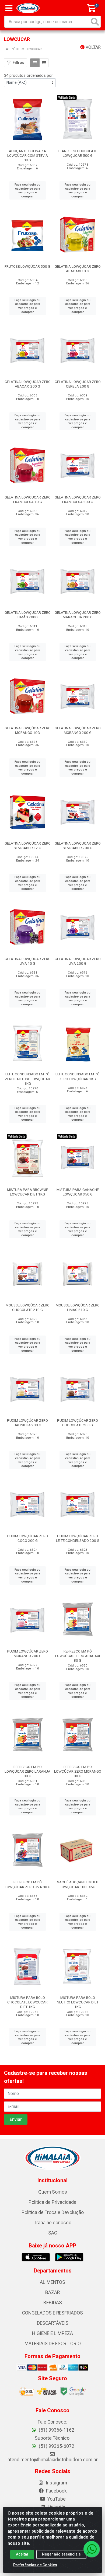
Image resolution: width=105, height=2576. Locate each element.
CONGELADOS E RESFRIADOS (52, 2313)
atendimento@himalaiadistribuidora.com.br (53, 2460)
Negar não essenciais (61, 2554)
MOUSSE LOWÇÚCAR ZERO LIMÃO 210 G (78, 1307)
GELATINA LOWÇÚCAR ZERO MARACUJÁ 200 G (78, 615)
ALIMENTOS (52, 2282)
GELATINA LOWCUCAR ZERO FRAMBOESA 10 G (28, 499)
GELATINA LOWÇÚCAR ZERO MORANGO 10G (28, 730)
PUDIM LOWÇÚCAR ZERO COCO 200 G (27, 1538)
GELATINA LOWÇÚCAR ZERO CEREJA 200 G (78, 384)
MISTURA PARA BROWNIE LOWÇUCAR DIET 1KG (27, 1192)
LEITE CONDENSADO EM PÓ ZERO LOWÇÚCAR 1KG (78, 1076)
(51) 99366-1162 (56, 2430)
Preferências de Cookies (35, 2565)
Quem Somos (53, 2192)
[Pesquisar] (95, 22)
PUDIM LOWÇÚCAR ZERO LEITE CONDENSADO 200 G (78, 1538)
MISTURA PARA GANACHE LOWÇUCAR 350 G (78, 1192)
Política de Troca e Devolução (53, 2212)
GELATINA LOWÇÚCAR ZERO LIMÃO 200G (28, 615)
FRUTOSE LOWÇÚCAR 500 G (27, 266)
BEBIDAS (53, 2303)
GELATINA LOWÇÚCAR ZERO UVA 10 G (28, 961)
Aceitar (22, 2554)
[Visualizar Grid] (35, 63)
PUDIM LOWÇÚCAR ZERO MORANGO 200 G (27, 1653)
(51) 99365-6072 (56, 2446)
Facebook (56, 2491)
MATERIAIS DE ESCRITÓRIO (53, 2344)
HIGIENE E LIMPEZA (52, 2333)
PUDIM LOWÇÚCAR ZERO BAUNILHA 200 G (27, 1423)
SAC (53, 2233)
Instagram (56, 2483)
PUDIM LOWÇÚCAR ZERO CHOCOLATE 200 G (78, 1423)
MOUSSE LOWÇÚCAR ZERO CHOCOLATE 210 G (28, 1307)
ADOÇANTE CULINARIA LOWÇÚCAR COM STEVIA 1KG (28, 155)
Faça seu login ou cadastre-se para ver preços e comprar (27, 190)
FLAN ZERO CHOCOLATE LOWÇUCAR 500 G (78, 153)
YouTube (56, 2499)
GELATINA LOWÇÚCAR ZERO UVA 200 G (78, 961)
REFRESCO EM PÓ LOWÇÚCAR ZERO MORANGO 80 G (78, 1771)
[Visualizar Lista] (44, 63)
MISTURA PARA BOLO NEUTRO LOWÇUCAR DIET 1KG (78, 2002)
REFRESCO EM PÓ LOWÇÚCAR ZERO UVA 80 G (28, 1884)
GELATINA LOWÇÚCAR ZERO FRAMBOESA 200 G (78, 499)
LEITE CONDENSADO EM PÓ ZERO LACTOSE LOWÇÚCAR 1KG (27, 1079)
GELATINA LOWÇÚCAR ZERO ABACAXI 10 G (78, 269)
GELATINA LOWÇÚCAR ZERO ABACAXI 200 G (28, 384)
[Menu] (9, 8)
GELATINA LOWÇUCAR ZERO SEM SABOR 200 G (78, 846)
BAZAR (52, 2292)
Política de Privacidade (52, 2202)
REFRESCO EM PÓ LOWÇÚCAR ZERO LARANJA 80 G (27, 1771)
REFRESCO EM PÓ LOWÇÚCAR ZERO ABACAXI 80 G (78, 1656)
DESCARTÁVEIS (53, 2323)
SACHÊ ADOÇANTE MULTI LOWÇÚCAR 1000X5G (78, 1884)
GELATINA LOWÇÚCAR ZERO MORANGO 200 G (78, 730)
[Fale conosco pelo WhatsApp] (92, 2549)
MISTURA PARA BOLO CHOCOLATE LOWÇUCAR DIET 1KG (27, 2002)
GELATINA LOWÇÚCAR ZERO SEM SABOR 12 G (28, 846)
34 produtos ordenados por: (29, 75)
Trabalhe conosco (53, 2223)
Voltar (93, 47)
